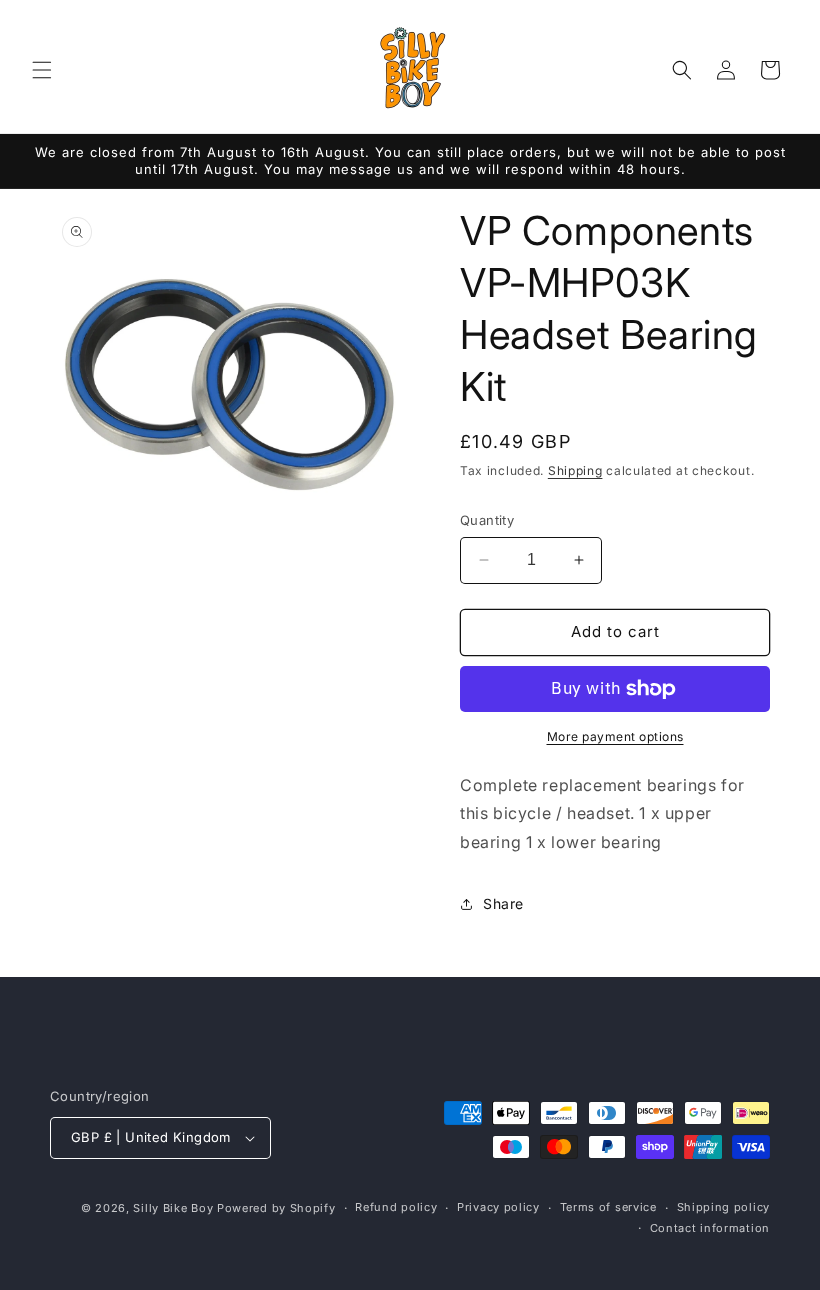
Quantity (487, 520)
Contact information (710, 1228)
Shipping (575, 470)
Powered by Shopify (276, 1208)
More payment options (615, 736)
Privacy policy (498, 1207)
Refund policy (396, 1207)
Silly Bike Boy (173, 1208)
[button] (42, 70)
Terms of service (608, 1207)
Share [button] (503, 903)
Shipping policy (724, 1207)
